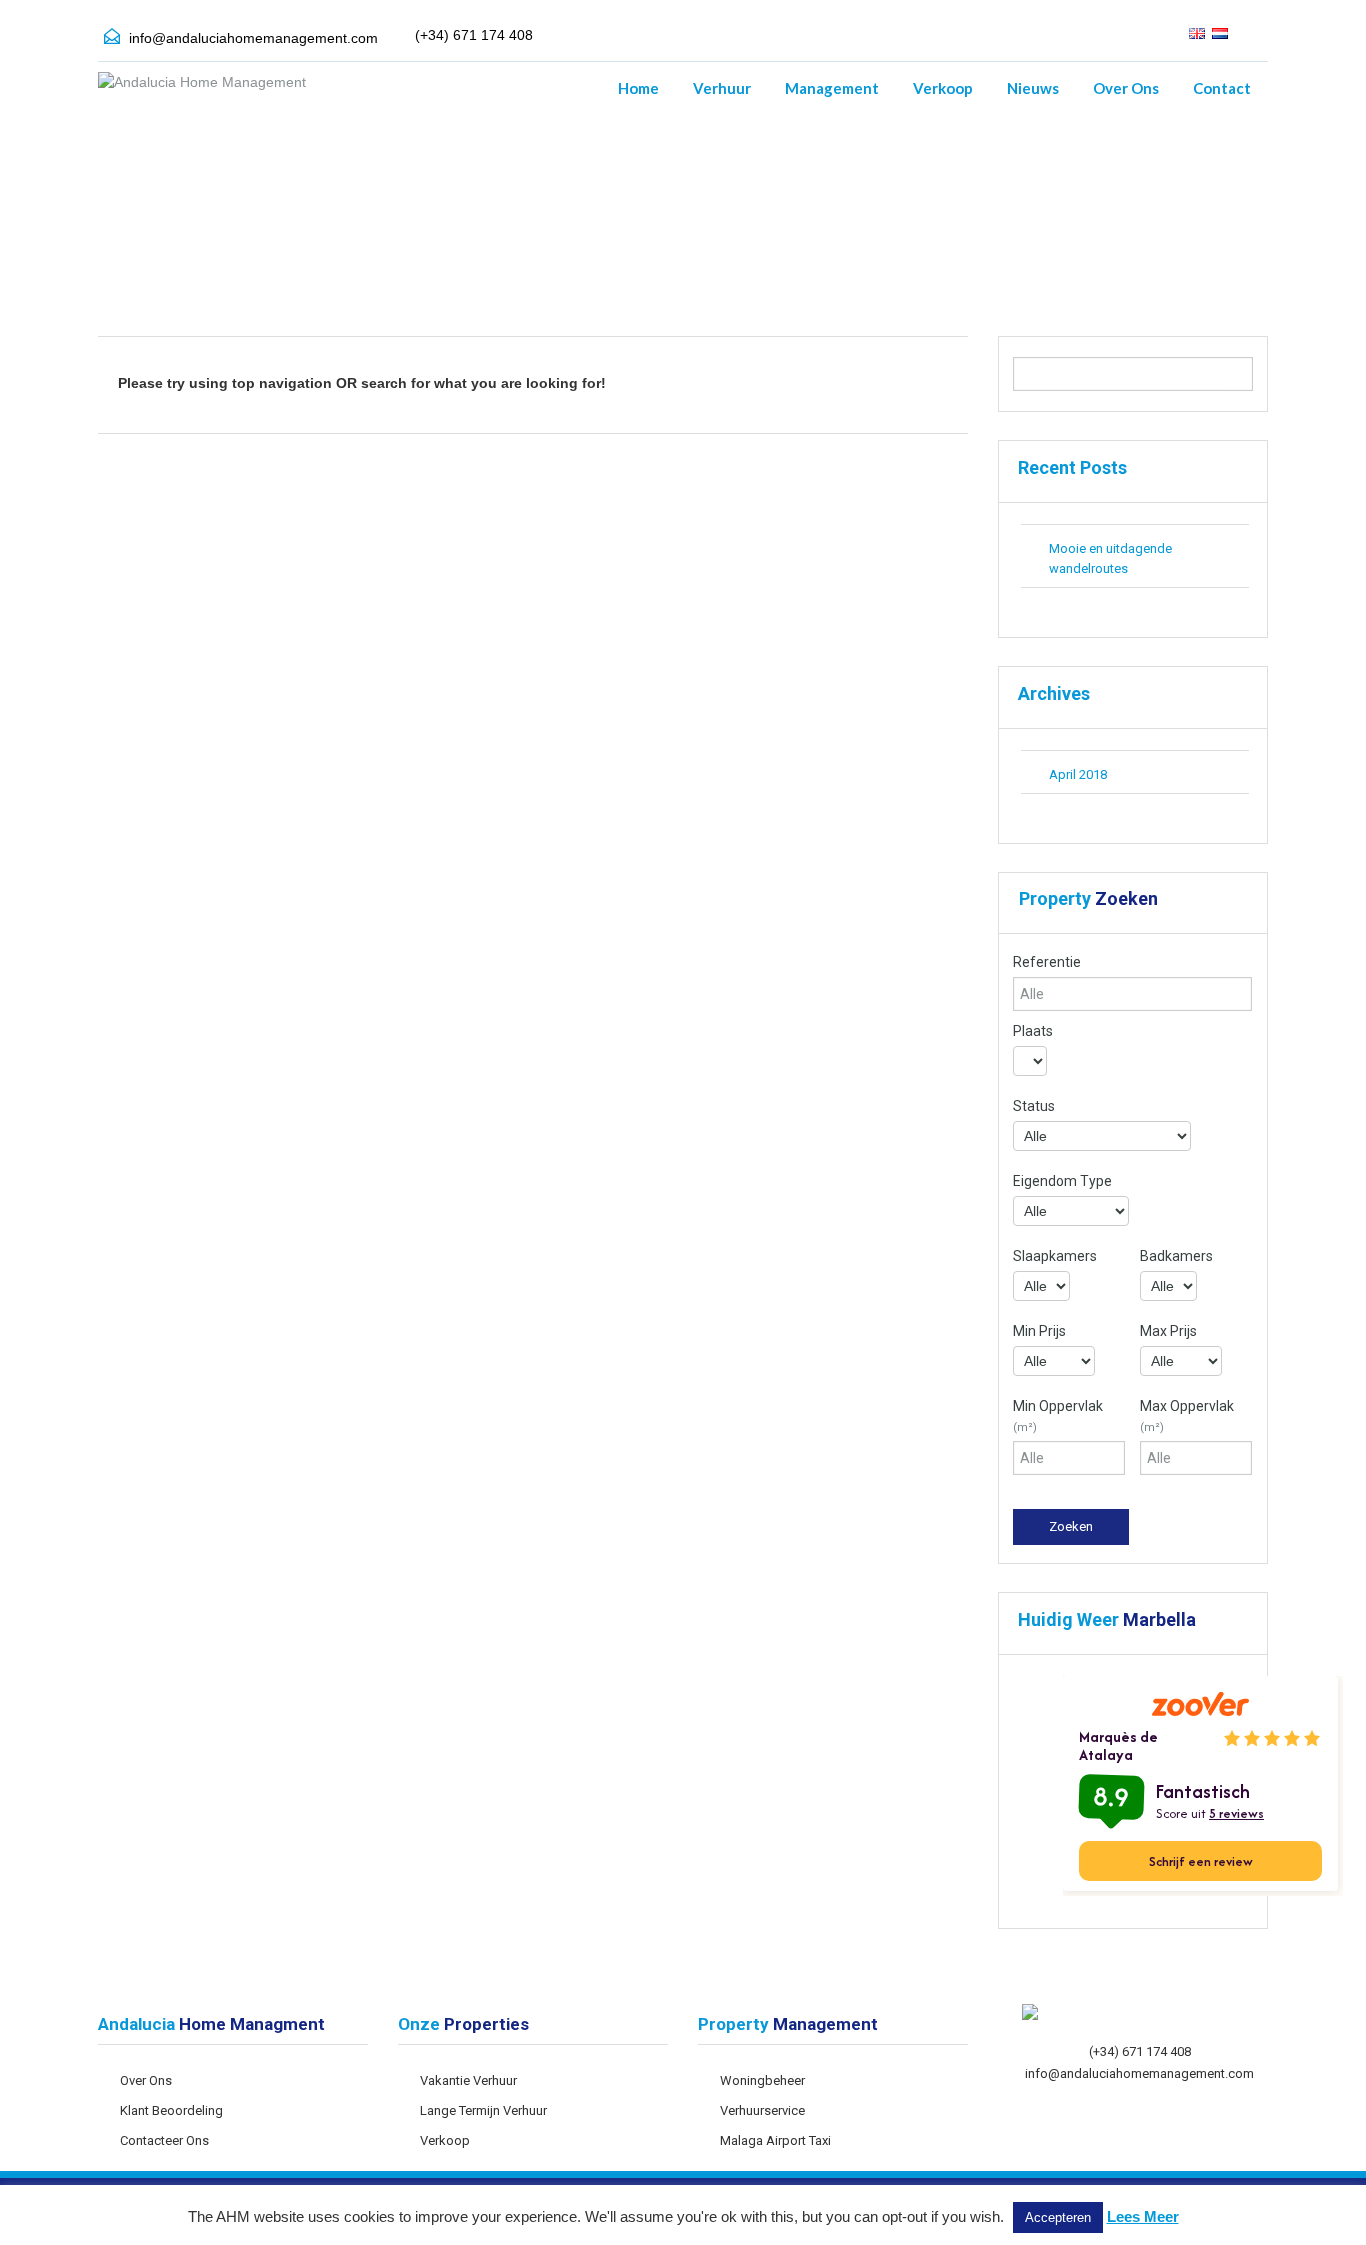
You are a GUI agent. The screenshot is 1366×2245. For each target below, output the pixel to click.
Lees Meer (1143, 2216)
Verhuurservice (762, 2110)
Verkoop (943, 88)
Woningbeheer (762, 2080)
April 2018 (1078, 774)
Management (832, 88)
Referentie (1047, 962)
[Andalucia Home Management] (202, 92)
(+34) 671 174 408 (1140, 2051)
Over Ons (1126, 88)
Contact (1222, 88)
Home (638, 88)
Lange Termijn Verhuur (483, 2110)
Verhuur (722, 88)
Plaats (1033, 1031)
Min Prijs (1039, 1331)
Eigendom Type (1062, 1181)
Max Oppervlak (1187, 1416)
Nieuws (1033, 88)
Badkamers (1176, 1256)
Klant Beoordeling (171, 2110)
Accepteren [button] (1058, 2217)
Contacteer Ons (164, 2140)
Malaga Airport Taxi (775, 2140)
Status (1034, 1106)
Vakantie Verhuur (468, 2080)
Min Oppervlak (1058, 1416)
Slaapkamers (1055, 1256)
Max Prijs (1168, 1331)
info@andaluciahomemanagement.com (253, 38)
